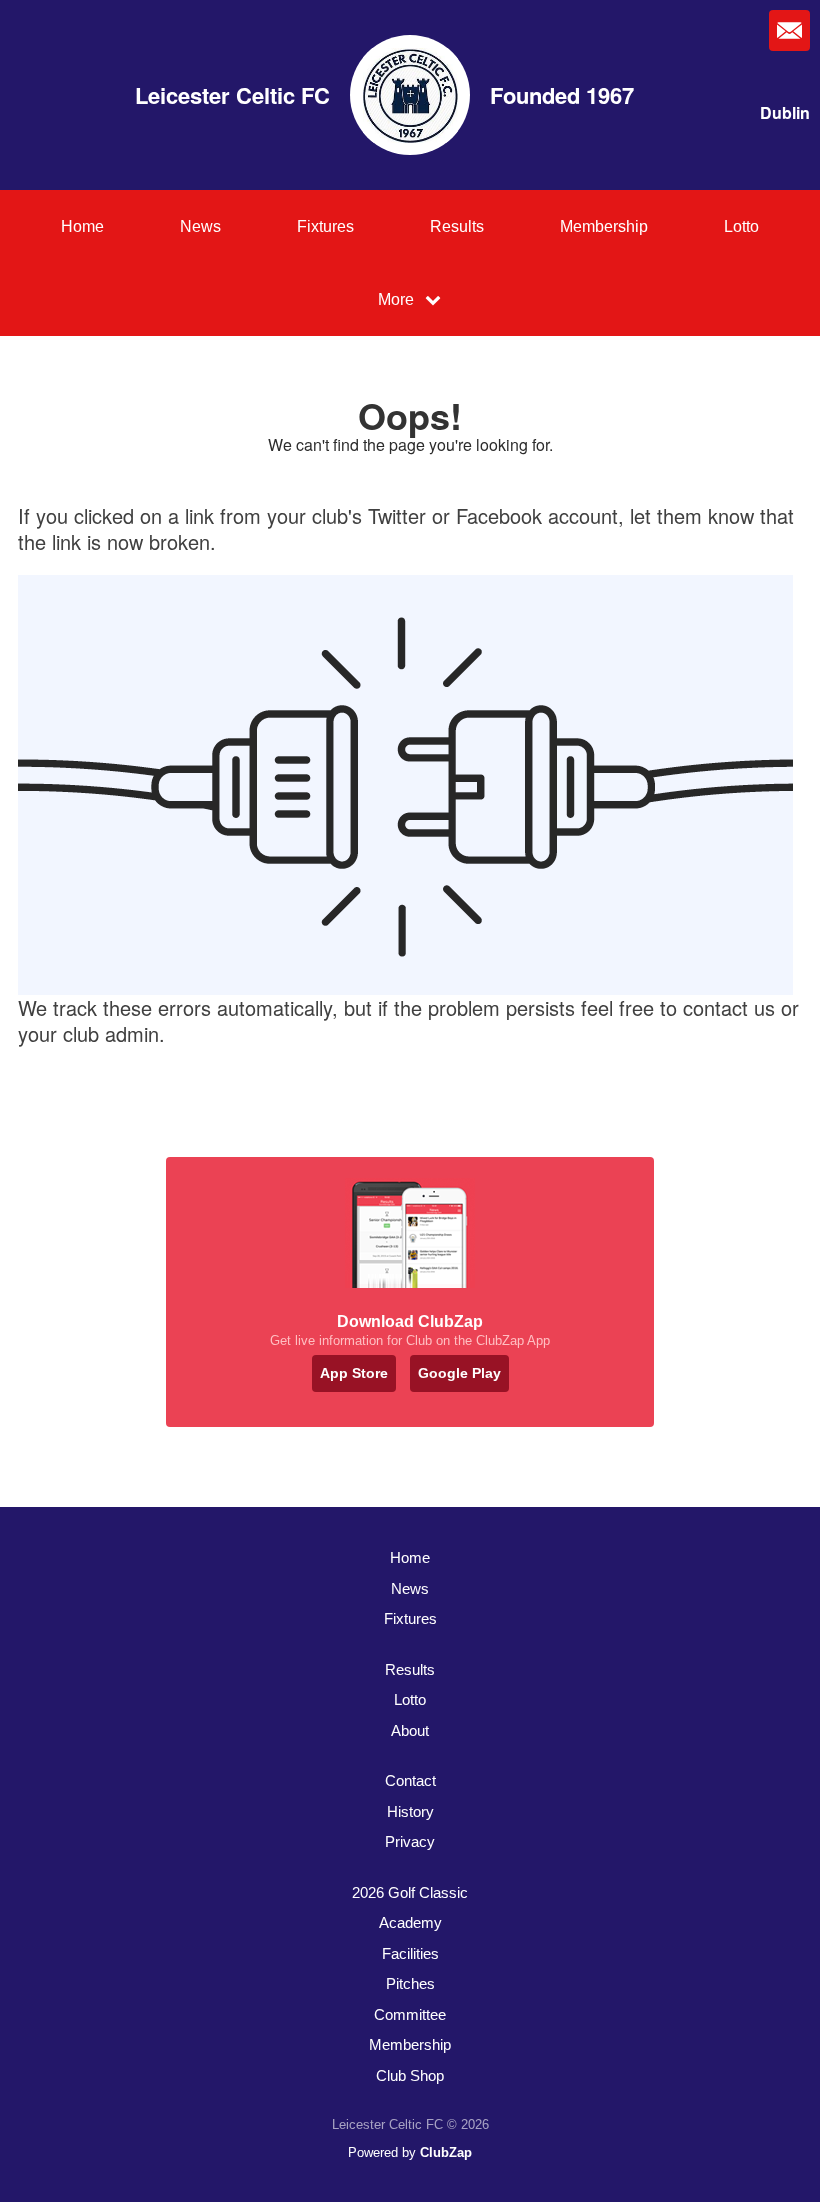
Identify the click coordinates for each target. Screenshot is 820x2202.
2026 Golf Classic (410, 1892)
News (200, 226)
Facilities (410, 1953)
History (410, 1811)
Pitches (410, 1983)
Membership (604, 226)
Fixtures (325, 226)
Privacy (410, 1841)
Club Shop (410, 2075)
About (410, 1730)
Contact (410, 1780)
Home (82, 226)
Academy (410, 1922)
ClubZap (446, 2152)
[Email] (789, 30)
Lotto (741, 226)
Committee (410, 2014)
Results (457, 226)
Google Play (459, 1373)
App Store (354, 1373)
